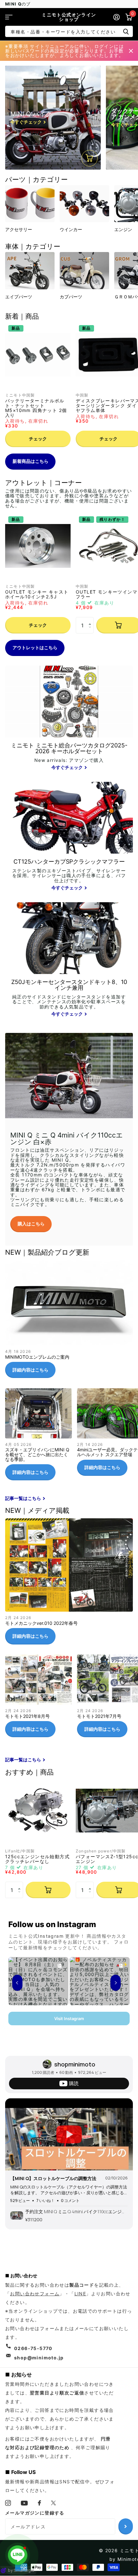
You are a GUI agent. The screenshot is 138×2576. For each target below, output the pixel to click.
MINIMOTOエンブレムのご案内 (69, 1322)
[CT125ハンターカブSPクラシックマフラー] (69, 875)
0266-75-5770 (33, 2348)
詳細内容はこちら (30, 1370)
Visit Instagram (69, 2019)
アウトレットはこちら (35, 647)
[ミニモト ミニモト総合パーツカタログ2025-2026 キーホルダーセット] (69, 757)
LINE (80, 2294)
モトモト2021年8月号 (39, 1698)
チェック (38, 439)
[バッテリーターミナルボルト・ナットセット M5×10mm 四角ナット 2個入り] (38, 355)
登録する (126, 2526)
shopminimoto (75, 2064)
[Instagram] (8, 2503)
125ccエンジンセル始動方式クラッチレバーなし (37, 1859)
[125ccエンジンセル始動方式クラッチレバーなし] (38, 1811)
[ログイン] (116, 17)
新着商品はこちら (30, 461)
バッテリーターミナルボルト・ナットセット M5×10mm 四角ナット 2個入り (36, 408)
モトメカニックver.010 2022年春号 (69, 1584)
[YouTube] (24, 2503)
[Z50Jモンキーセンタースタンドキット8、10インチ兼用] (69, 999)
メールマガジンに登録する (35, 2513)
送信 (126, 31)
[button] (91, 619)
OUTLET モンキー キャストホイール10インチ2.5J (37, 594)
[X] (54, 2503)
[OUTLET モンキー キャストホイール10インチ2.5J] (38, 546)
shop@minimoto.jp (39, 2358)
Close (131, 51)
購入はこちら (31, 1224)
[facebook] (40, 2503)
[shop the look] (90, 158)
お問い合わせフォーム (35, 2294)
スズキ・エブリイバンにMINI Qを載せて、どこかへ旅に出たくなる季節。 (39, 1437)
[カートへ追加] (48, 1890)
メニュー (9, 17)
